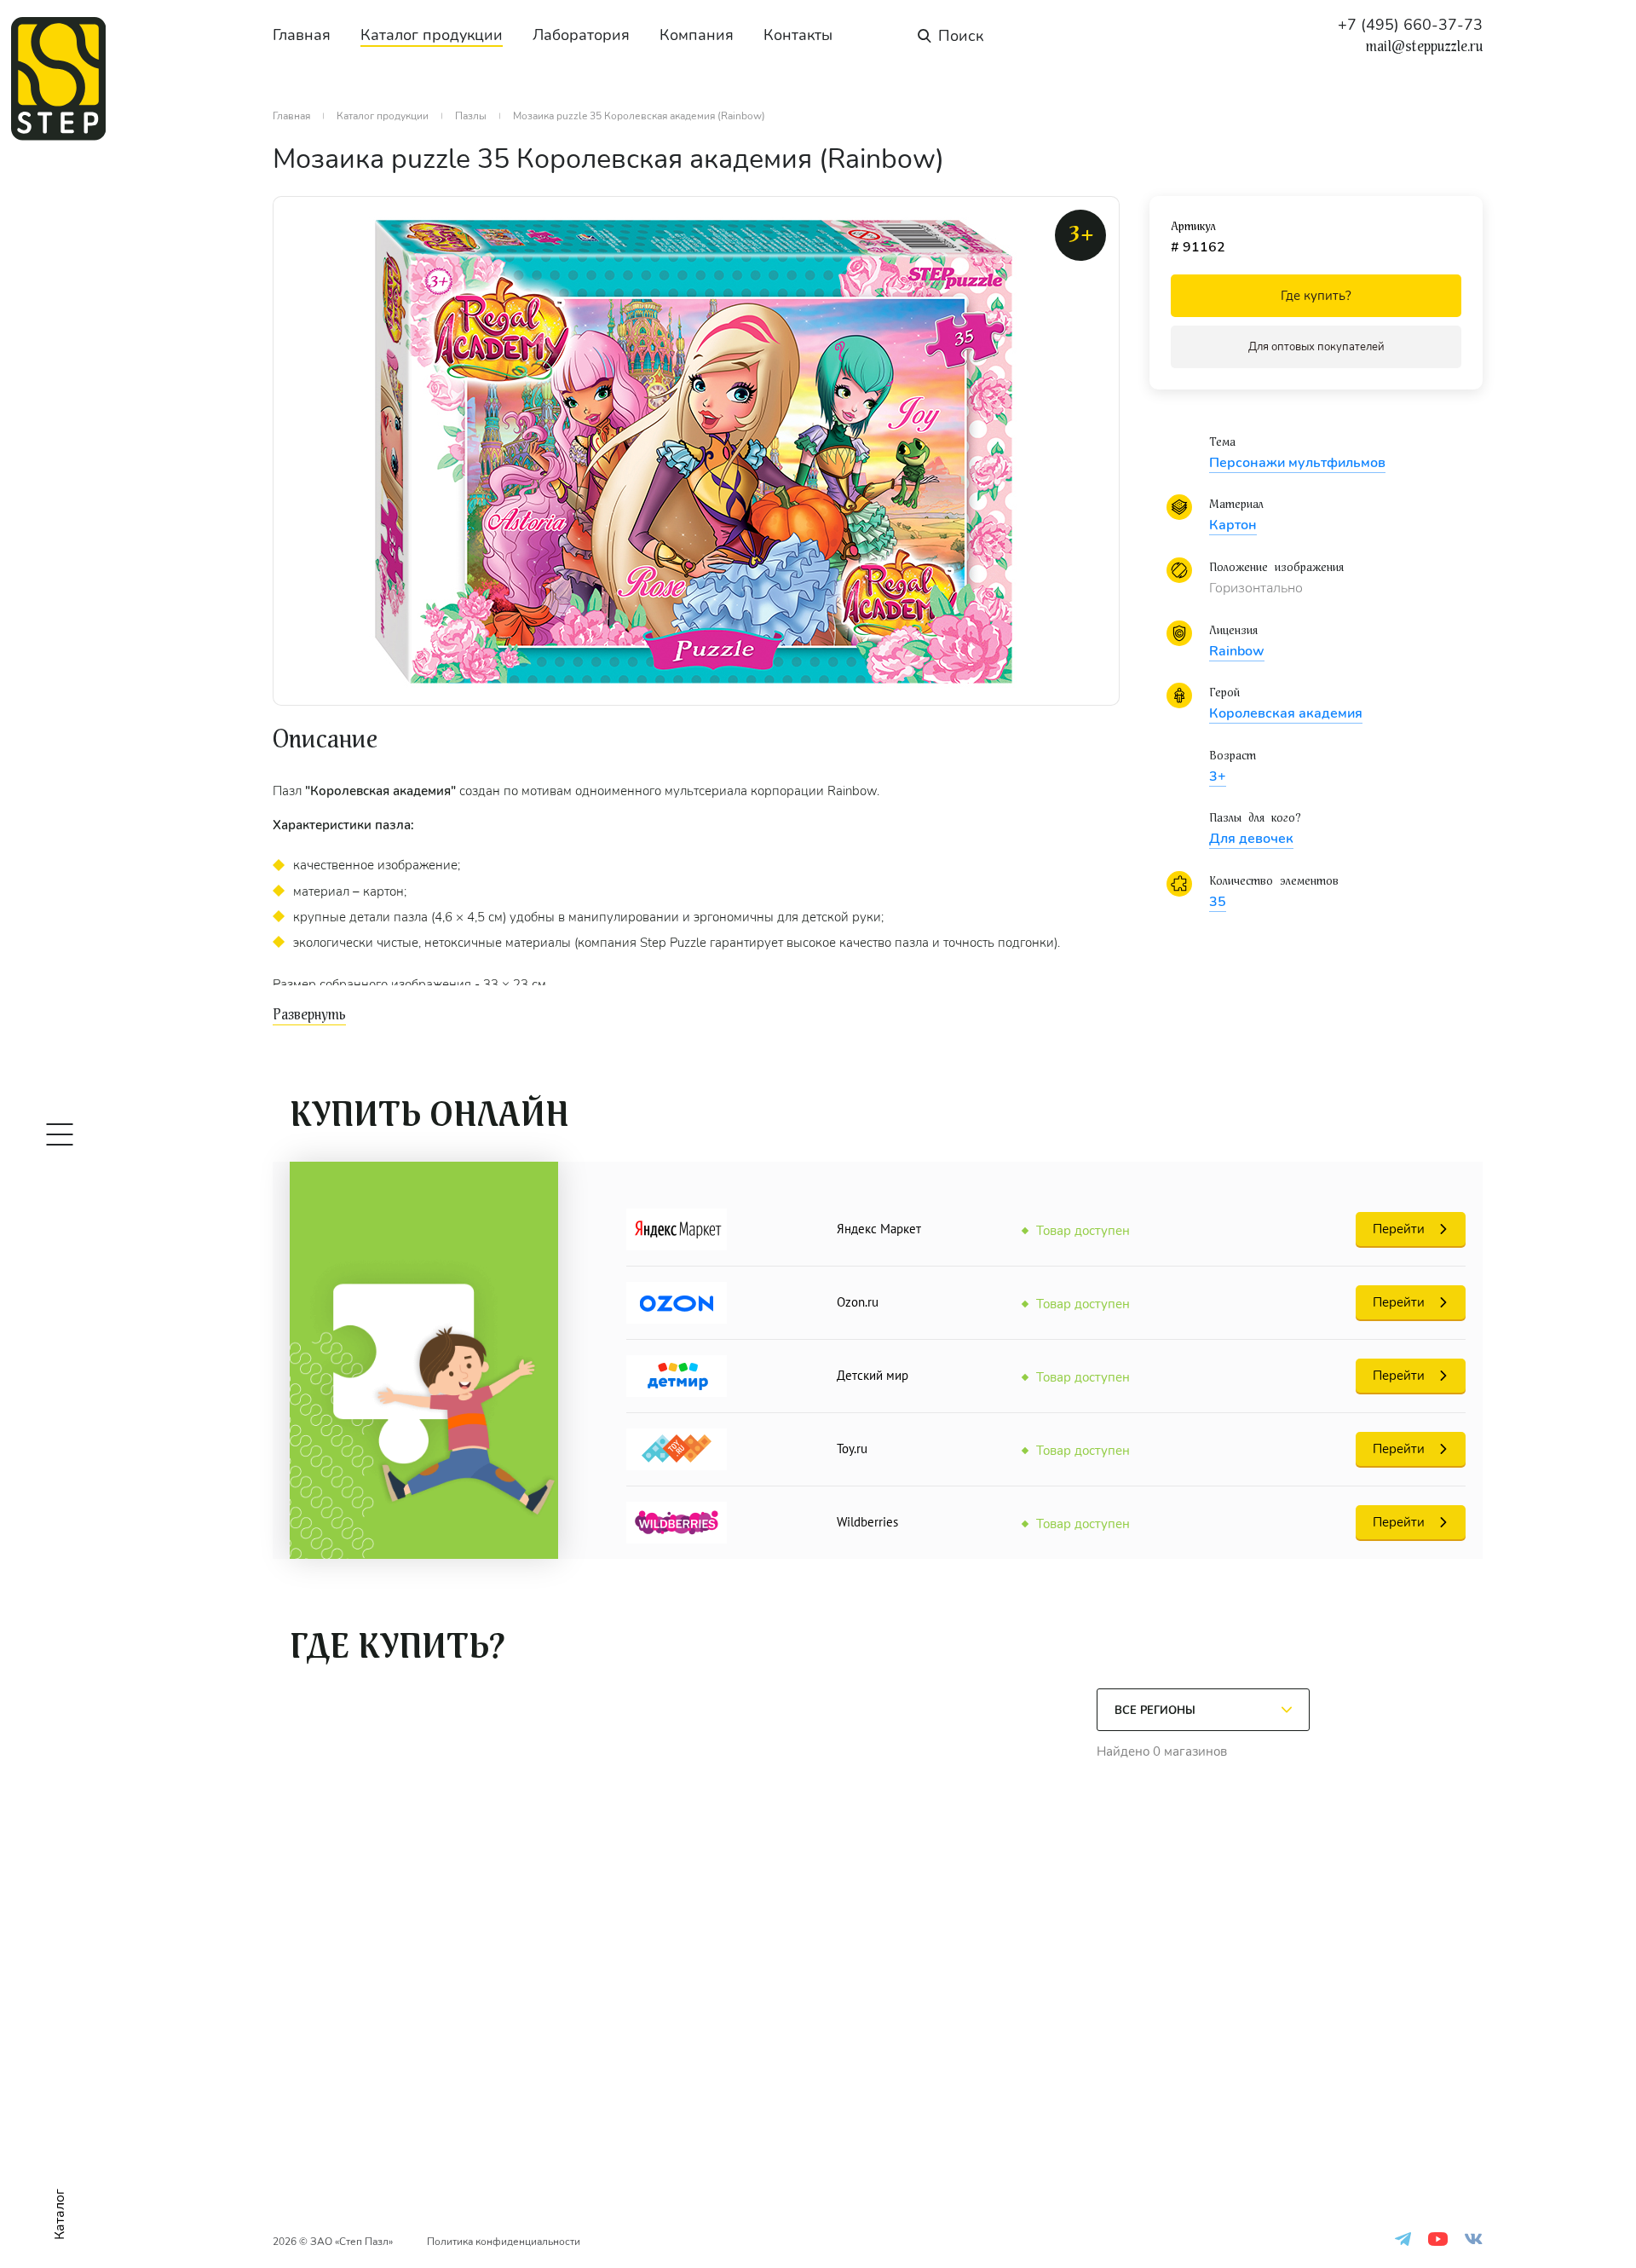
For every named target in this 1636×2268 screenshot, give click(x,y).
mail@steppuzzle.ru (1424, 47)
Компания (697, 35)
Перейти (1399, 1229)
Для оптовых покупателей (1316, 347)
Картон (1233, 525)
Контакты (798, 35)
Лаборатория (581, 35)
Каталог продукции (432, 35)
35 (1218, 902)
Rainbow (1237, 651)
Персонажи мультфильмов (1297, 463)
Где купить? (1316, 296)
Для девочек (1251, 839)
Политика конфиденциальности (504, 2242)
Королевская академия (1286, 713)
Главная (302, 35)
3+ (1218, 776)
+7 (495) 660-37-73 (1410, 25)
